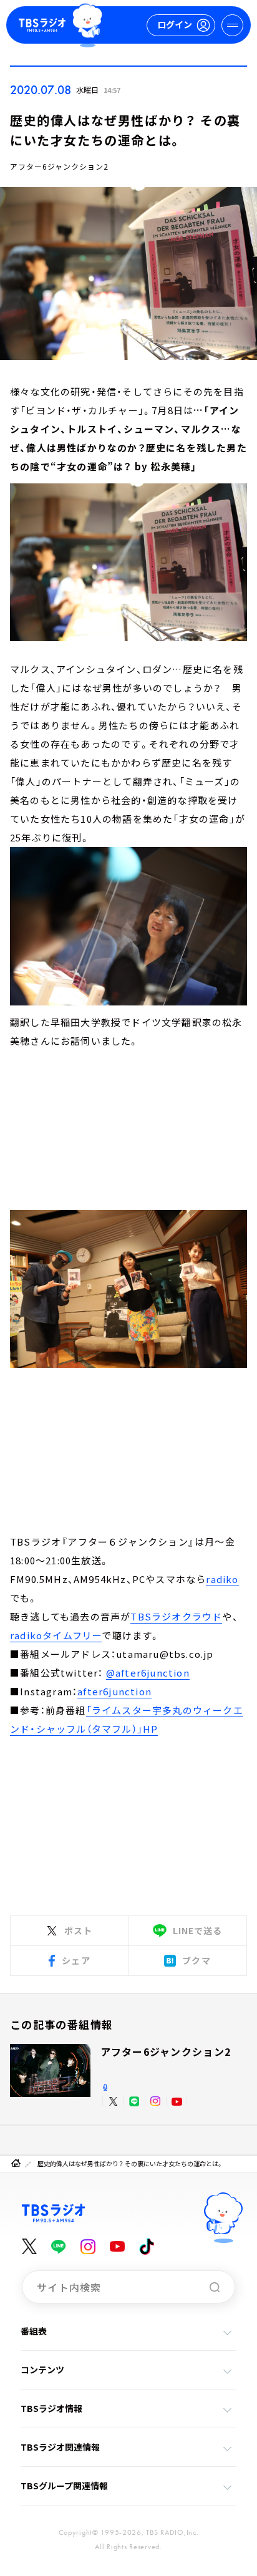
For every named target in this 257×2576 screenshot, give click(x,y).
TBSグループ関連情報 (64, 2486)
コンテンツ (42, 2370)
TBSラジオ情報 (51, 2408)
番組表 (34, 2331)
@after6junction (148, 1673)
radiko (222, 1579)
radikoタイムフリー (56, 1635)
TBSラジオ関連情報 (60, 2447)
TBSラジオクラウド (176, 1616)
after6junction (114, 1691)
